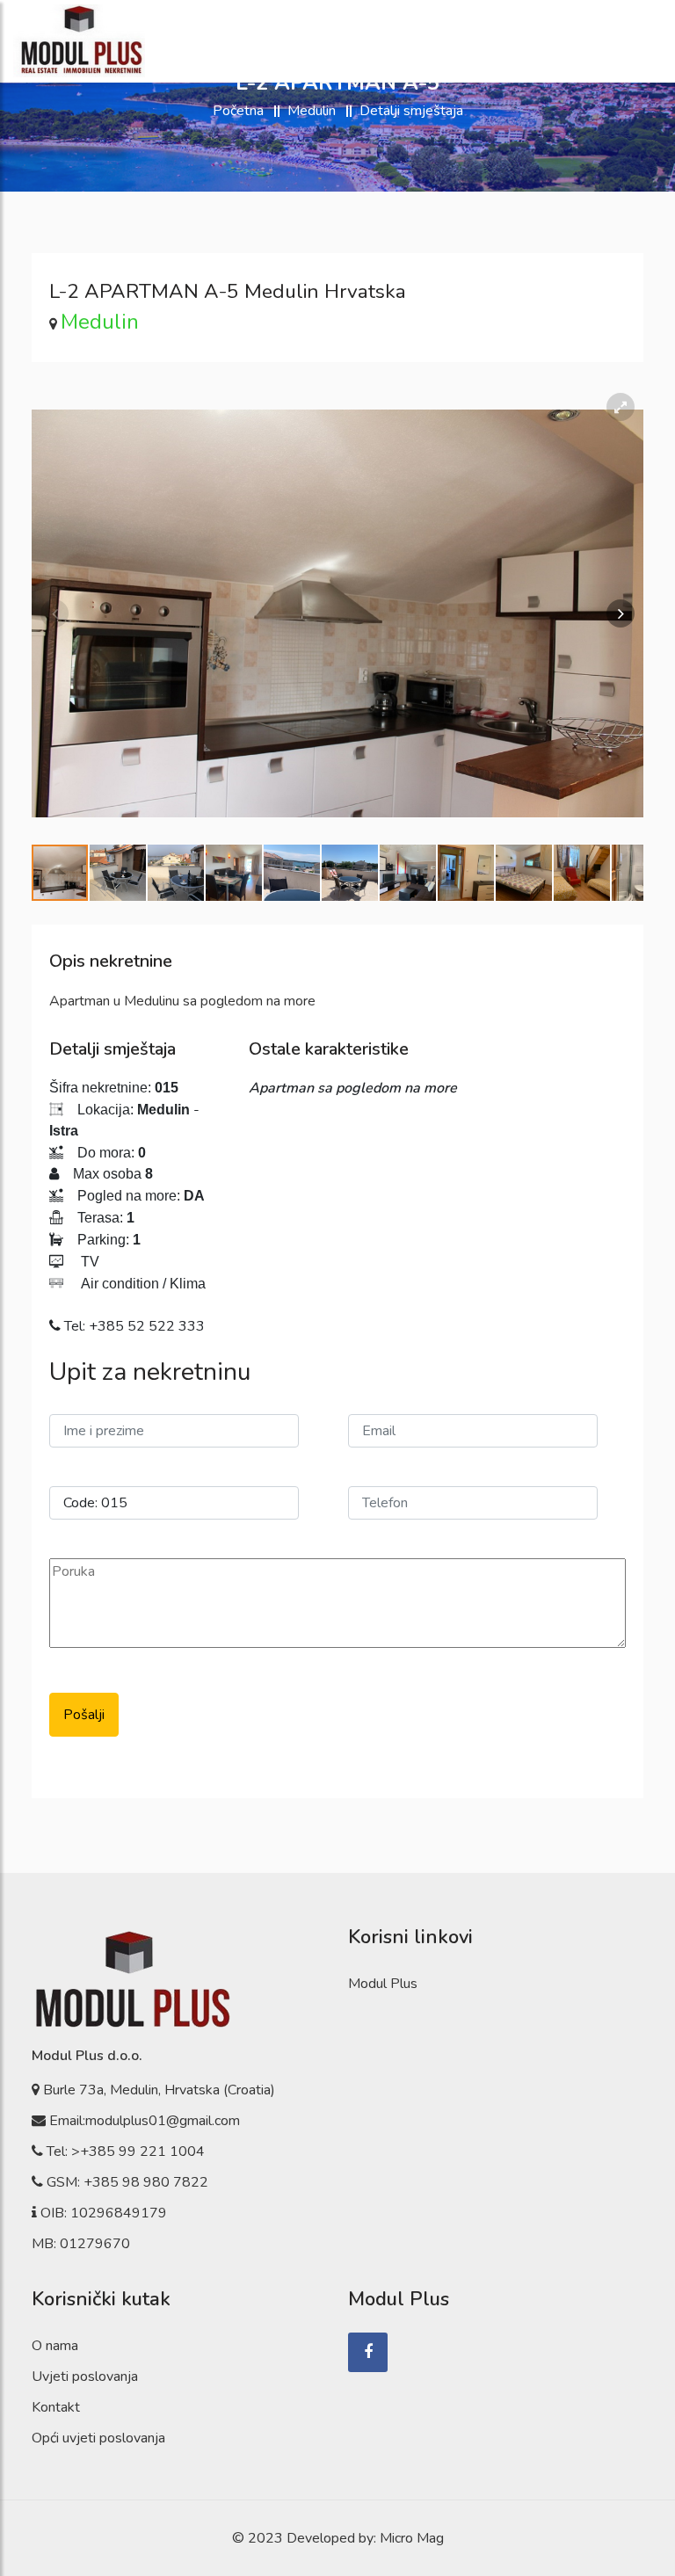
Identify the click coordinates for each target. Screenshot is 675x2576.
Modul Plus (383, 1984)
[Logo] (79, 41)
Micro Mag (412, 2538)
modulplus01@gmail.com (163, 2121)
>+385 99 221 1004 (138, 2152)
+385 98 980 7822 (146, 2182)
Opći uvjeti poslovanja (98, 2438)
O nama (55, 2346)
